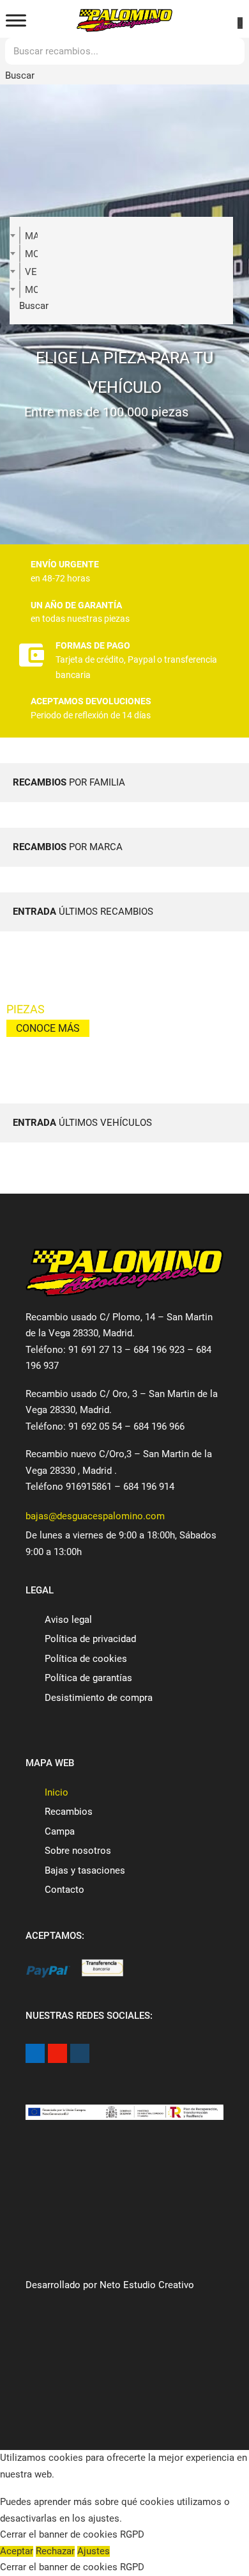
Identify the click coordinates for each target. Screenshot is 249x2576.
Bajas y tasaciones (85, 1870)
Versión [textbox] (31, 272)
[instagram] (80, 2053)
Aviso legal (68, 1620)
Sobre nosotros (78, 1851)
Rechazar (55, 2551)
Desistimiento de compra (99, 1698)
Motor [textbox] (31, 290)
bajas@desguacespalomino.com (95, 1516)
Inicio (57, 1792)
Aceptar (17, 2551)
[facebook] (35, 2053)
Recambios (69, 1812)
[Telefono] (62, 21)
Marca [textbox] (31, 236)
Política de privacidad (90, 1639)
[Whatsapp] (187, 20)
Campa (60, 1831)
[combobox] (20, 235)
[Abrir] (16, 21)
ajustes (104, 2519)
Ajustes (94, 2551)
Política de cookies (86, 1659)
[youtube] (57, 2053)
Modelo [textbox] (31, 254)
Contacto (64, 1890)
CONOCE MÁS (48, 1028)
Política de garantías (88, 1678)
